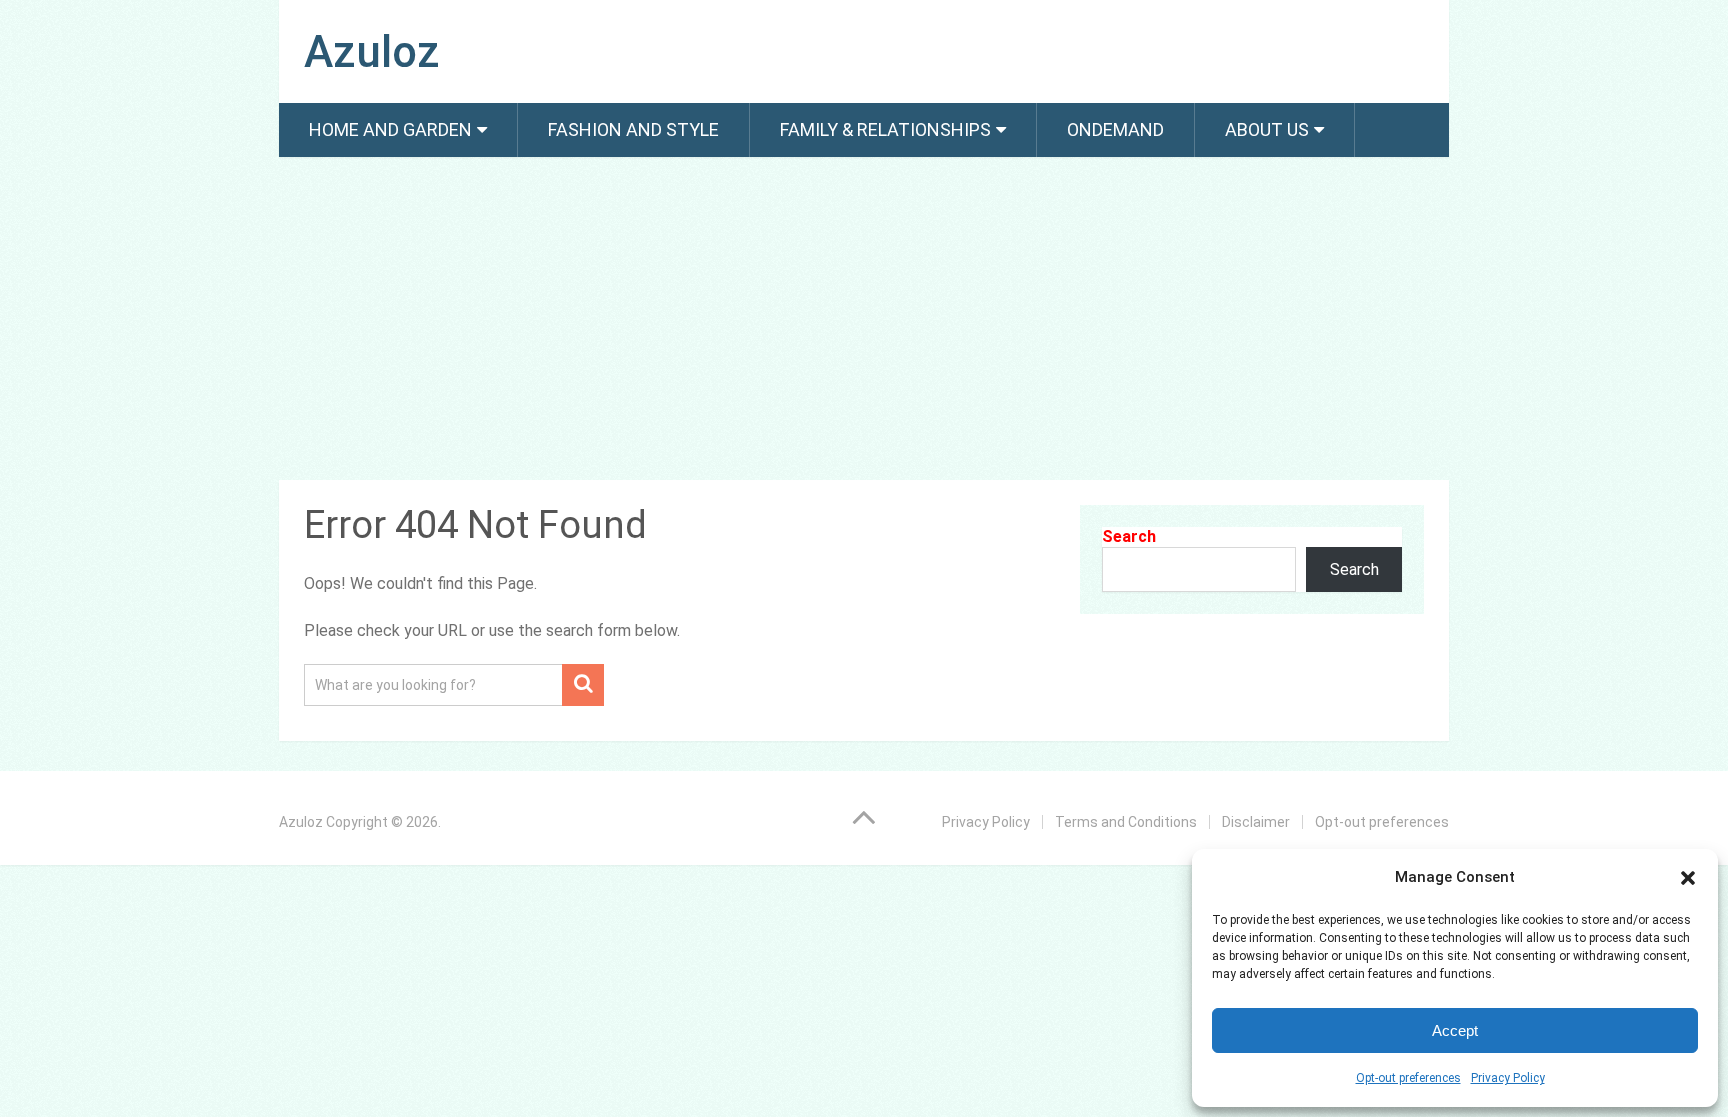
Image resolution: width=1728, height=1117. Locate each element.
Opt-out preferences (1408, 1078)
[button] (1688, 878)
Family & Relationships (885, 129)
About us (1267, 129)
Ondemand (1115, 129)
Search (1129, 536)
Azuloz (372, 52)
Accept (1455, 1030)
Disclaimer (1256, 822)
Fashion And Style (633, 129)
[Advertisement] (864, 322)
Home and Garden (390, 129)
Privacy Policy (1508, 1078)
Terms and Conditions (1126, 822)
